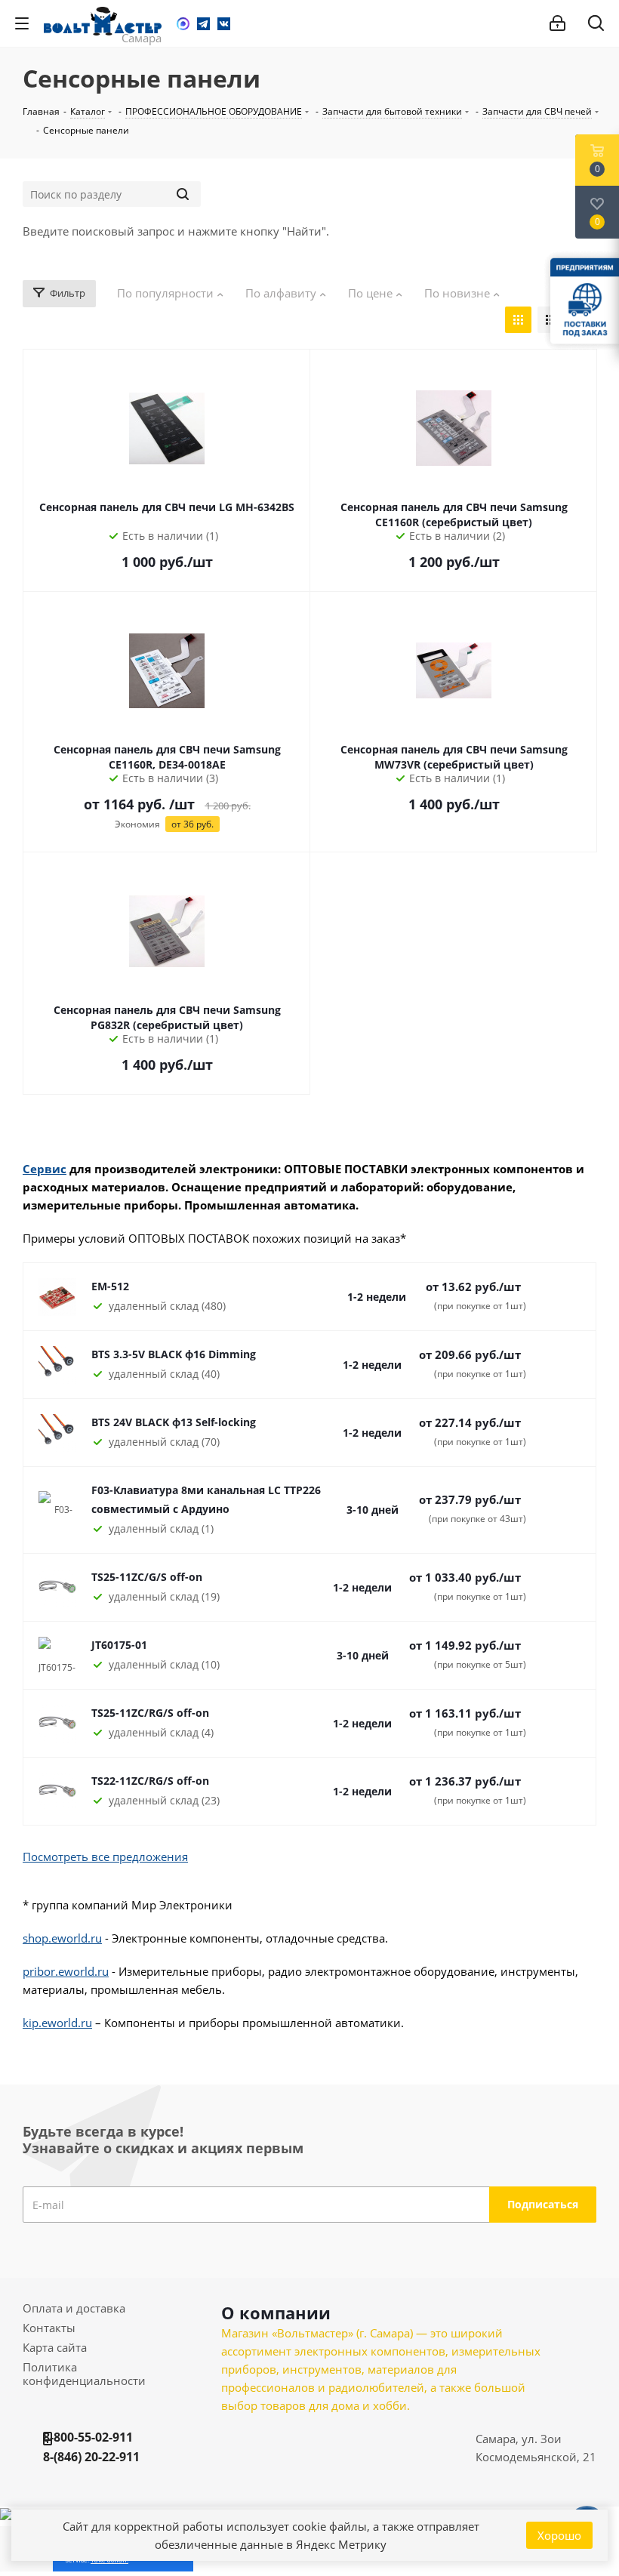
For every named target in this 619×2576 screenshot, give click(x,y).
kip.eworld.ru (57, 2023)
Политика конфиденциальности (84, 2374)
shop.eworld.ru (62, 1938)
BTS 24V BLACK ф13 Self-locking (174, 1422)
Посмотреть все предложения (105, 1857)
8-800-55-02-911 (88, 2437)
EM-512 (110, 1286)
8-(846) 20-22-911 (91, 2457)
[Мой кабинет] (557, 23)
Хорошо (559, 2535)
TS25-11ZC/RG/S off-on (150, 1713)
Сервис (45, 1169)
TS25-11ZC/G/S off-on (147, 1577)
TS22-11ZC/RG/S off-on (150, 1781)
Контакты (49, 2328)
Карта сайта (55, 2347)
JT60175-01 (119, 1645)
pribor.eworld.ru (66, 1971)
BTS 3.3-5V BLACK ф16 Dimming (174, 1354)
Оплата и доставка (74, 2308)
